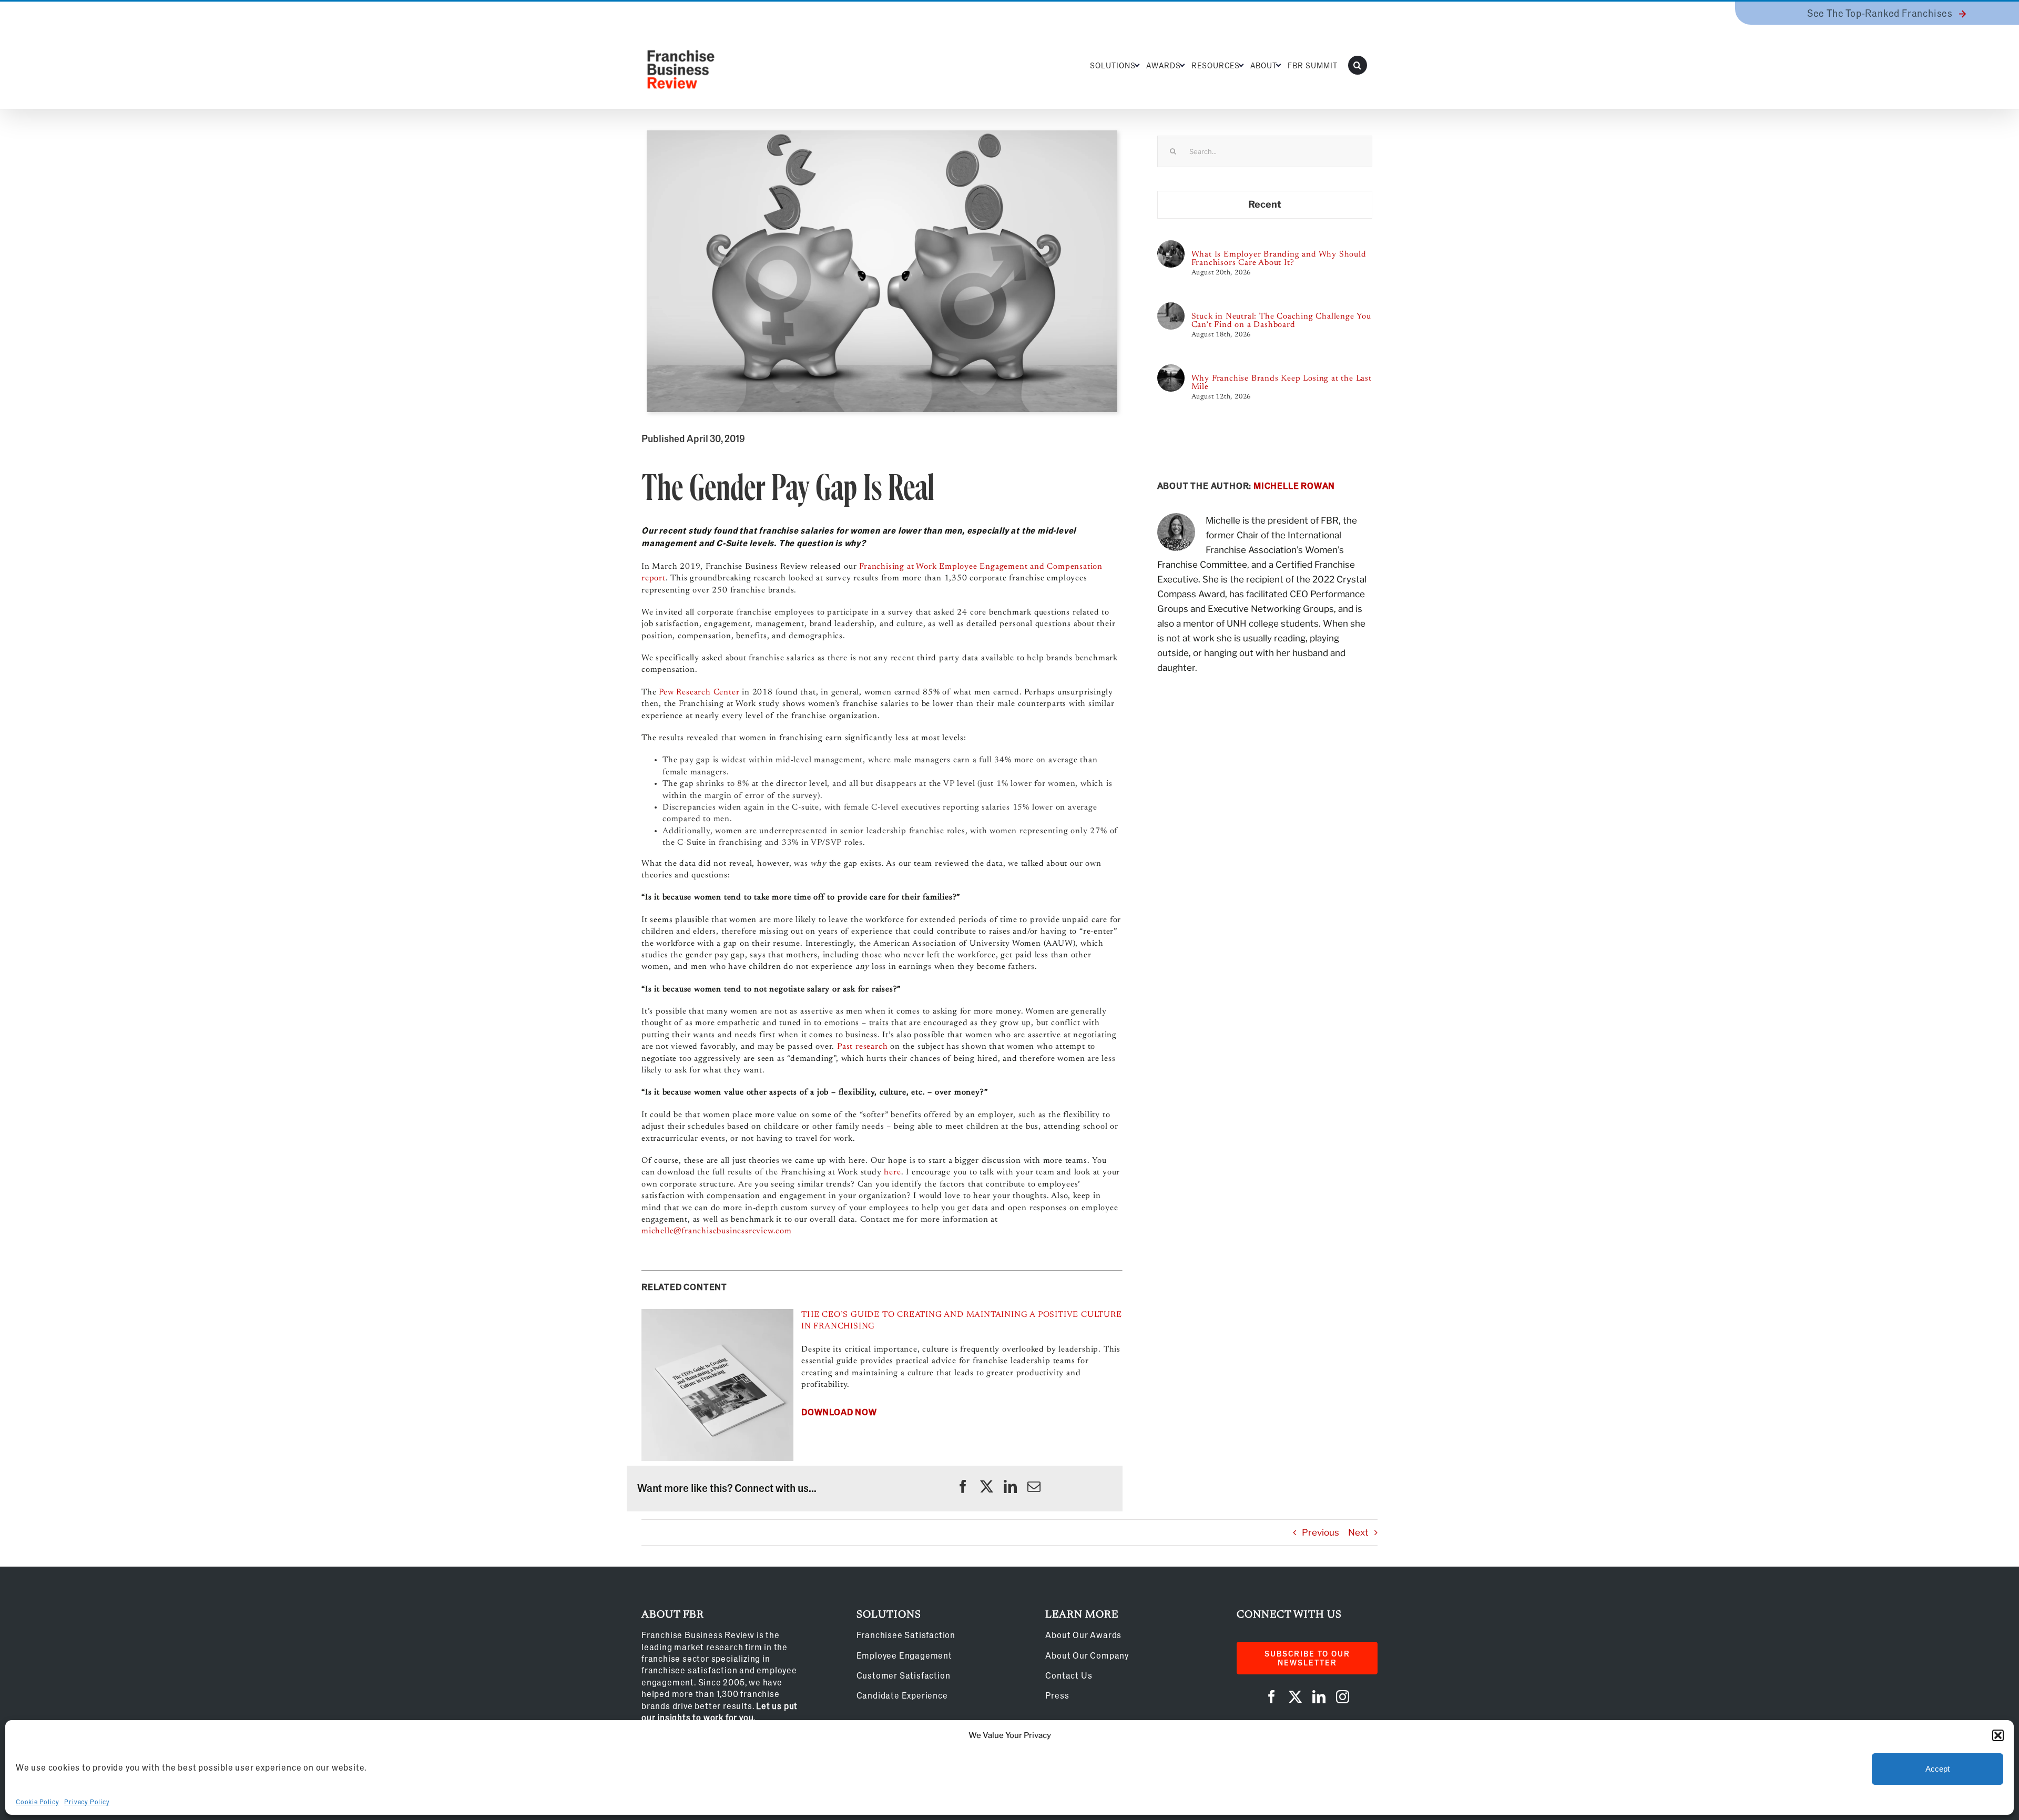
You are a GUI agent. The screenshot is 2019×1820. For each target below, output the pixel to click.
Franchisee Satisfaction (906, 1635)
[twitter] (987, 1486)
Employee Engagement (904, 1655)
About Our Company (1087, 1655)
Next (1358, 1532)
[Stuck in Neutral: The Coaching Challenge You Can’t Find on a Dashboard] (1171, 308)
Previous (1320, 1532)
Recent (1265, 204)
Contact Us (1069, 1675)
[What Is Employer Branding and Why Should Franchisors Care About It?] (1171, 246)
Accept (1938, 1769)
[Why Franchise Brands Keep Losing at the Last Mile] (1171, 370)
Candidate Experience (902, 1695)
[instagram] (1343, 1697)
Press (1057, 1695)
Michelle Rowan (1294, 485)
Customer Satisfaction (904, 1675)
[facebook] (963, 1486)
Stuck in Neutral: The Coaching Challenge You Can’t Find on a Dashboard (1281, 321)
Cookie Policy (37, 1802)
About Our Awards (1083, 1635)
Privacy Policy (87, 1802)
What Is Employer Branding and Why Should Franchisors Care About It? (1279, 259)
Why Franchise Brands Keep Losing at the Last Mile (1282, 383)
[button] (1998, 1735)
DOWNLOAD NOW (839, 1412)
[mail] (1034, 1486)
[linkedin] (1010, 1486)
